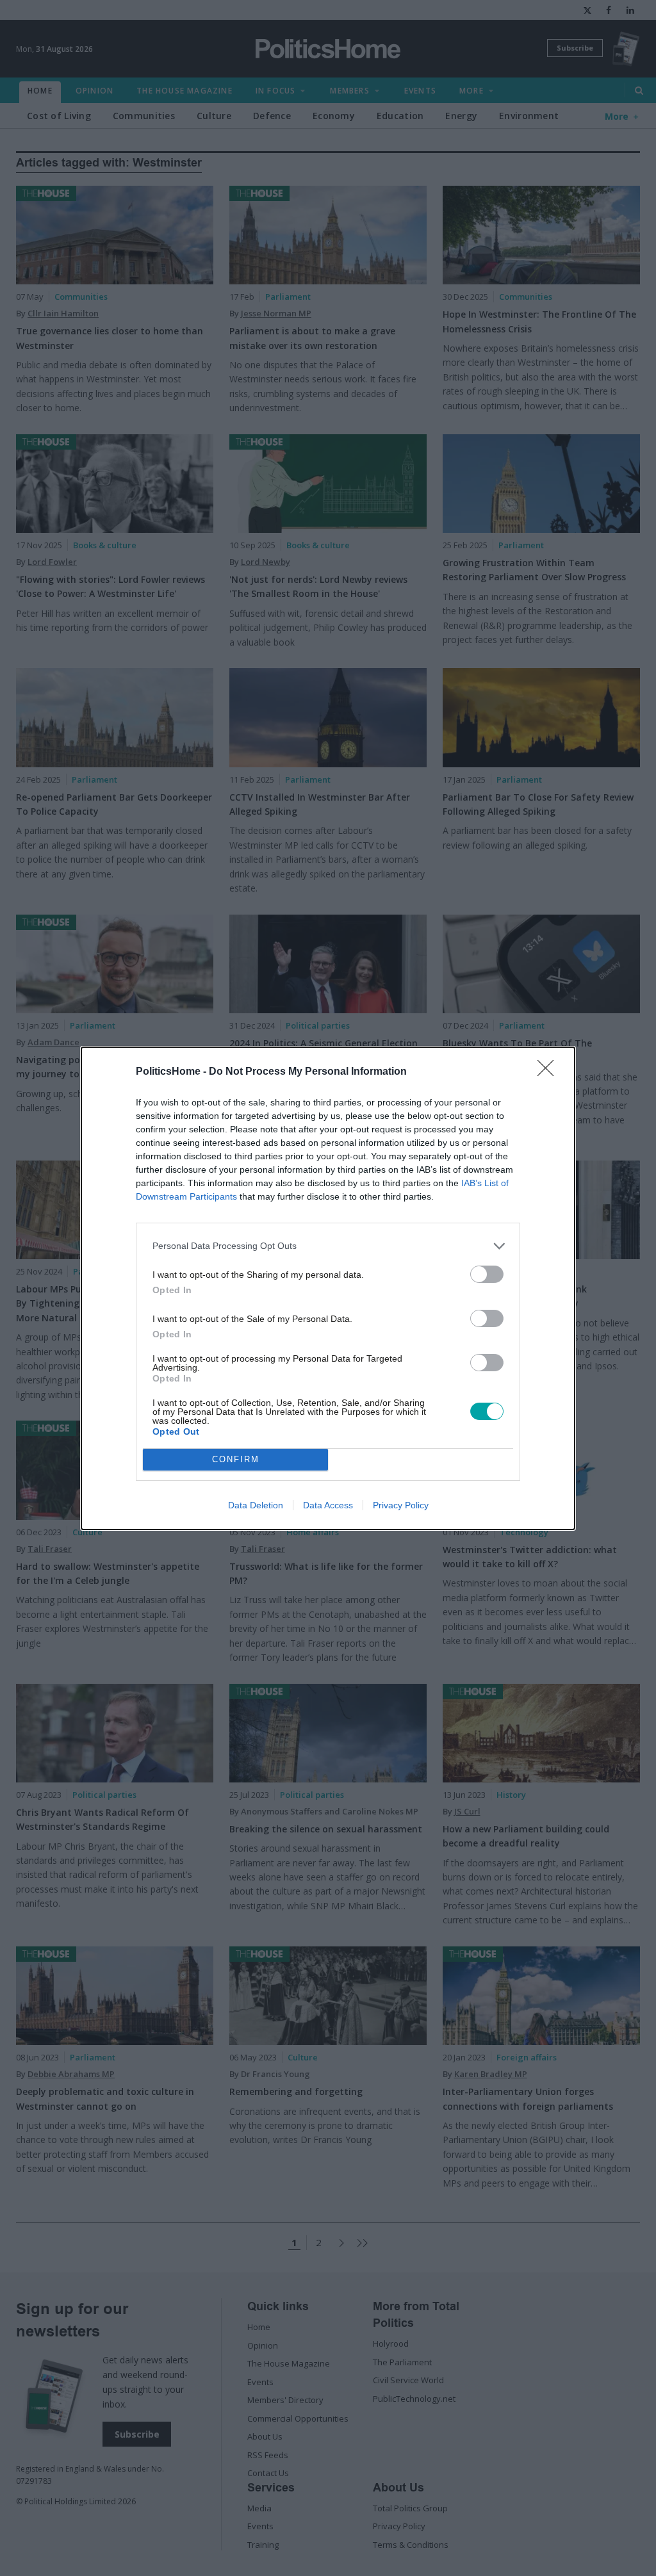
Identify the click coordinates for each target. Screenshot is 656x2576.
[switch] (487, 1274)
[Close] (550, 1072)
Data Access (328, 1505)
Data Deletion (256, 1505)
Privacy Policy (401, 1505)
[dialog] (328, 1288)
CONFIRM (236, 1459)
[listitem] (328, 1246)
